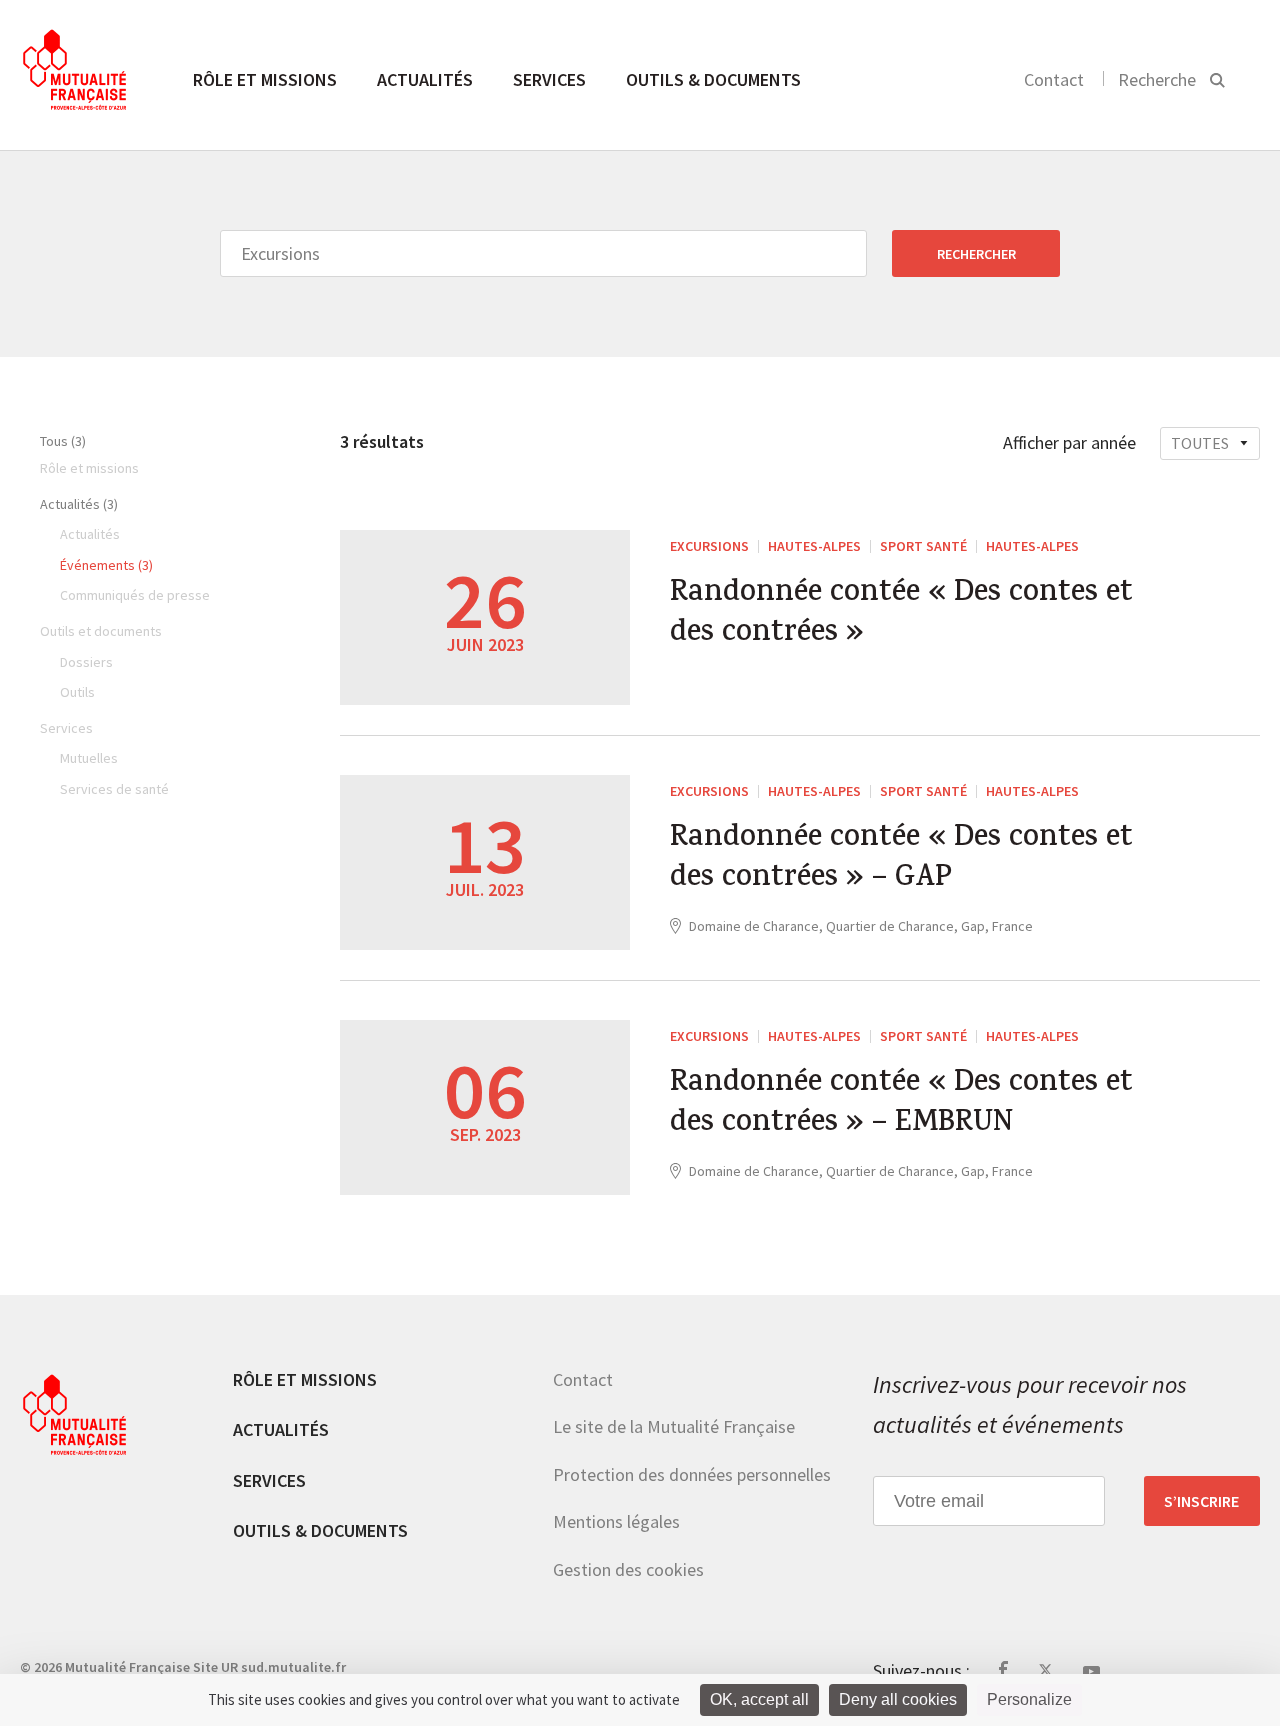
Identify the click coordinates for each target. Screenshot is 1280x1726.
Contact (1054, 79)
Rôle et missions (265, 79)
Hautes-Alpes (814, 546)
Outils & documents (713, 79)
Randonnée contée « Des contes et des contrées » (901, 615)
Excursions (709, 546)
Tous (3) (63, 441)
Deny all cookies (898, 1699)
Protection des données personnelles (692, 1474)
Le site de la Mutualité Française (674, 1426)
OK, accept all (759, 1699)
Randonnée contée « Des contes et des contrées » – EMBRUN (901, 1105)
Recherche (1157, 79)
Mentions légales (616, 1521)
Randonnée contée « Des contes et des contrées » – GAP (901, 860)
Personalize (1029, 1699)
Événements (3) (106, 565)
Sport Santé (923, 546)
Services (549, 79)
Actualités (425, 79)
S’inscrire (1201, 1501)
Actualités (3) (79, 504)
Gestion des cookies (628, 1569)
